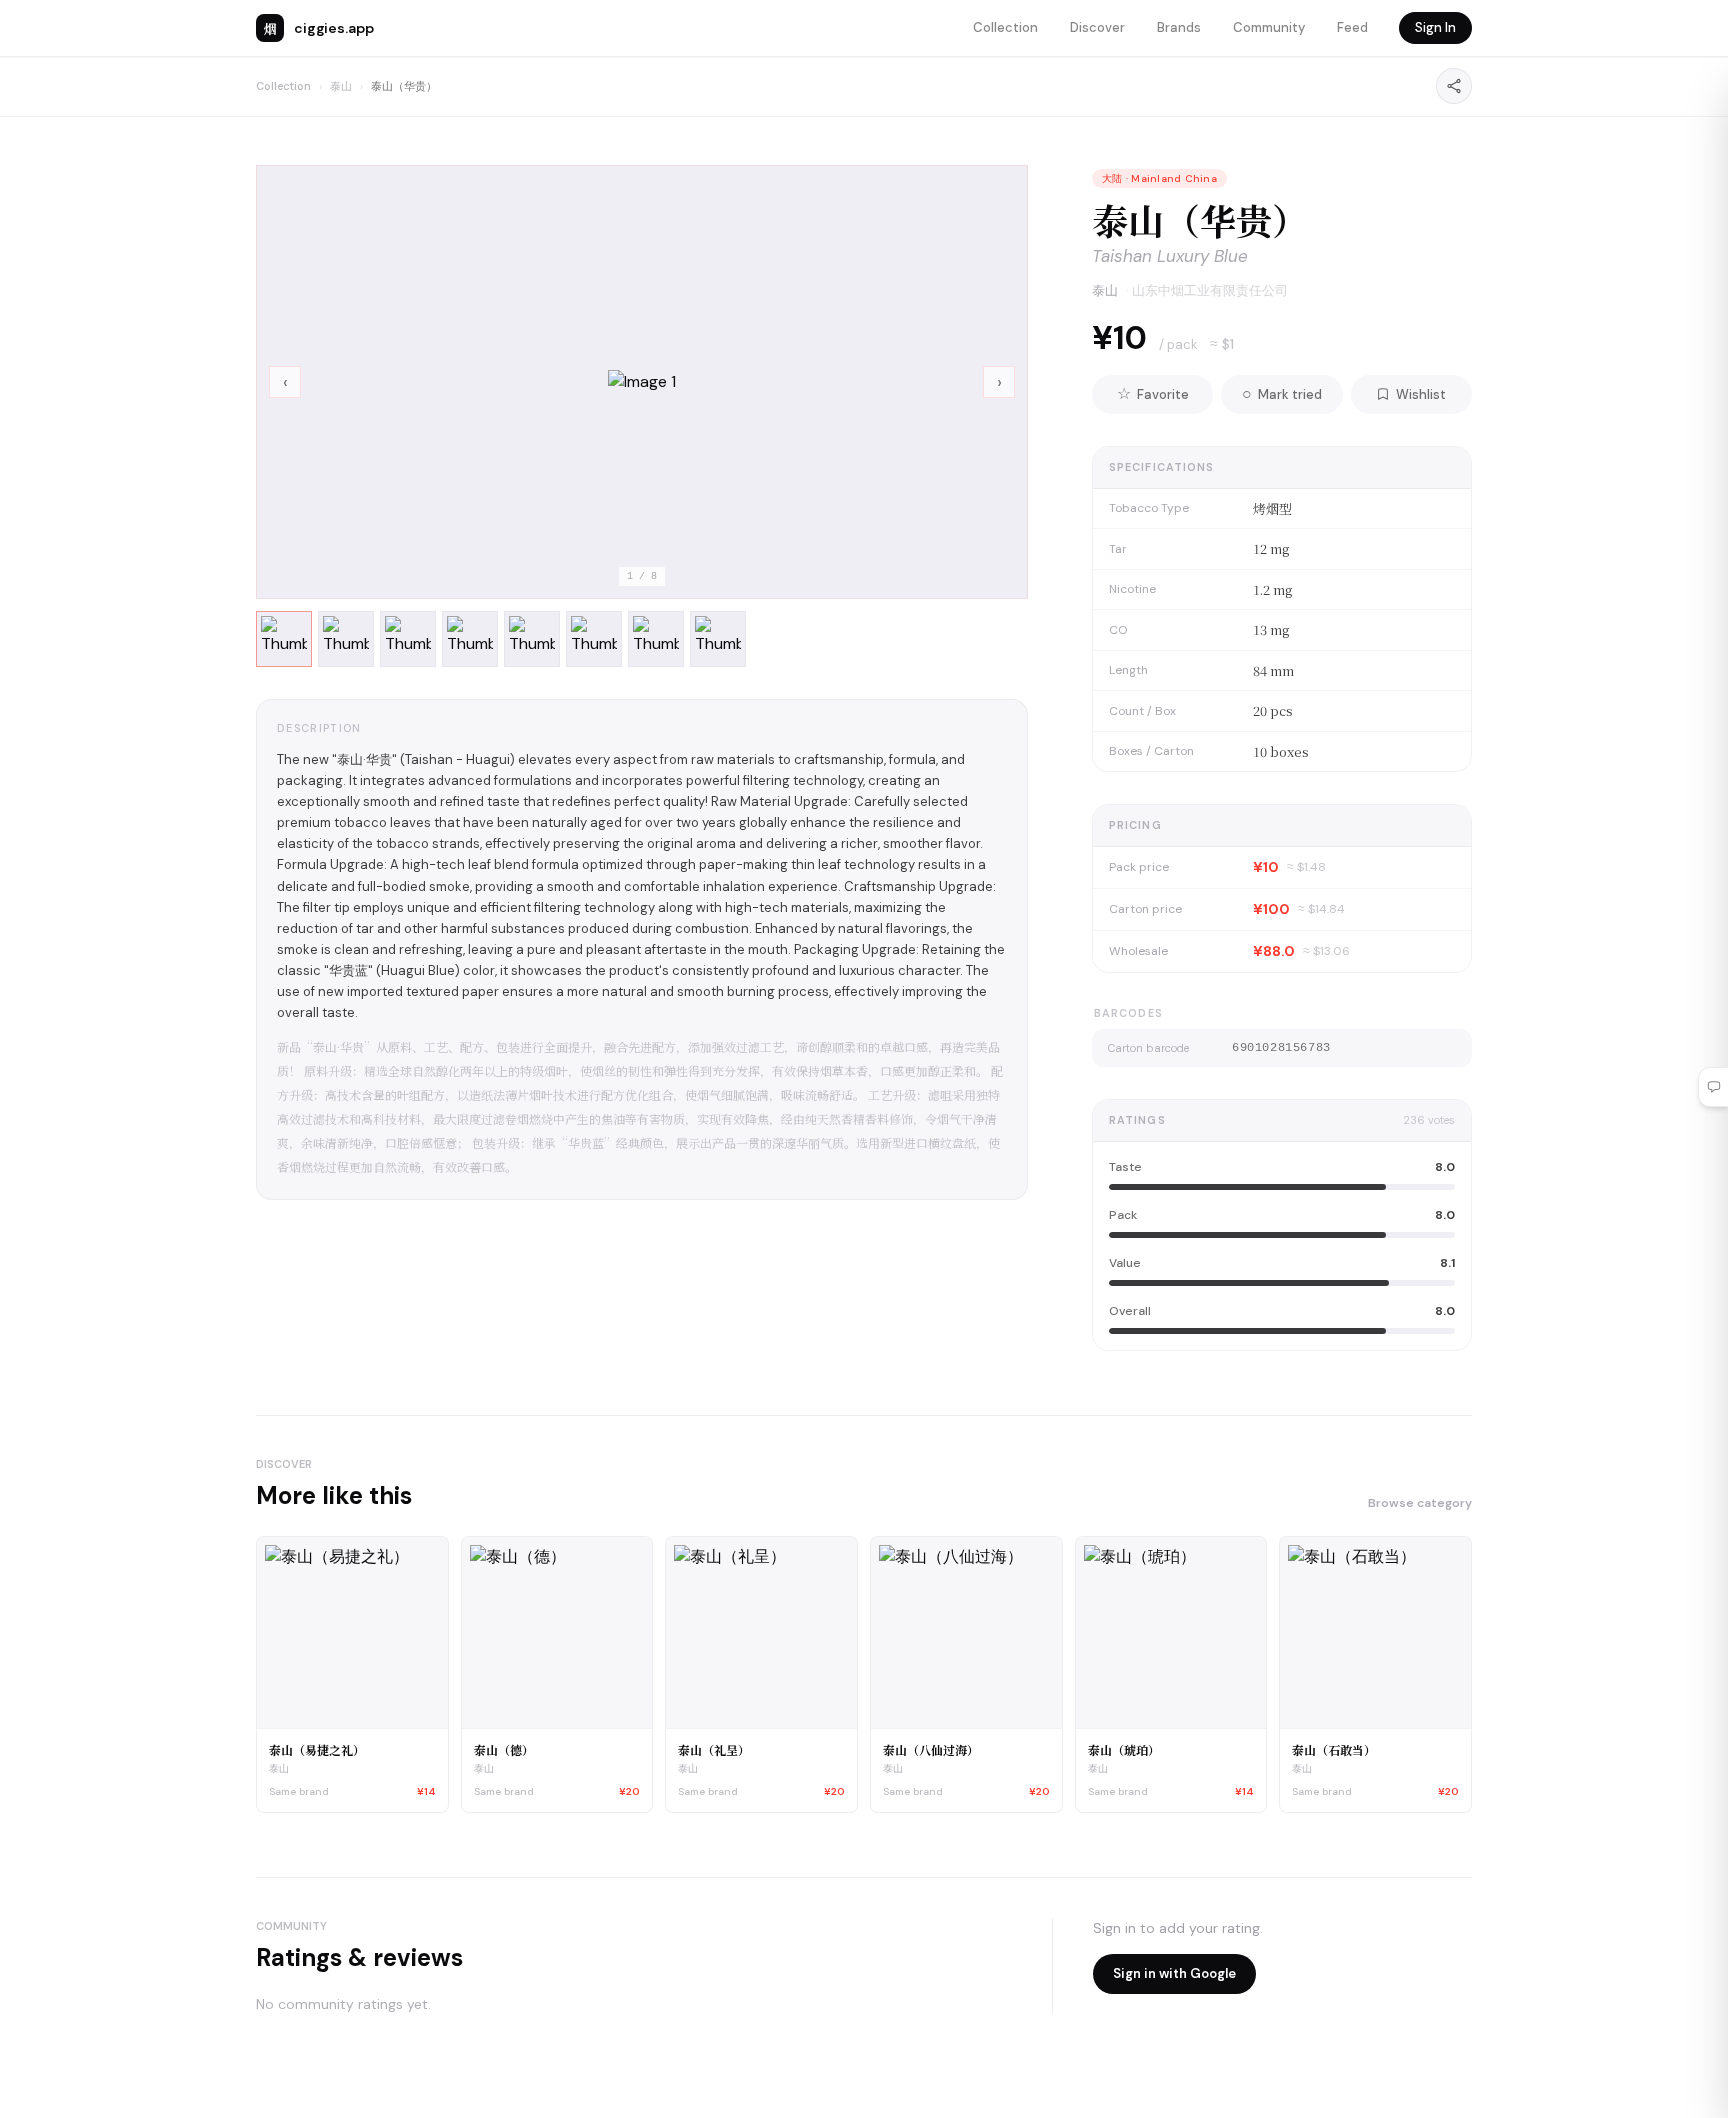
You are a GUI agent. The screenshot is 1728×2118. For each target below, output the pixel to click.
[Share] (1454, 86)
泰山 (341, 86)
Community (1269, 27)
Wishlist (1421, 394)
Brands (1179, 27)
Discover (1097, 27)
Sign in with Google (1174, 1973)
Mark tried (1282, 393)
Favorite (1153, 393)
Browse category (1420, 1503)
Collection (1005, 27)
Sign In (1435, 27)
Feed (1352, 27)
